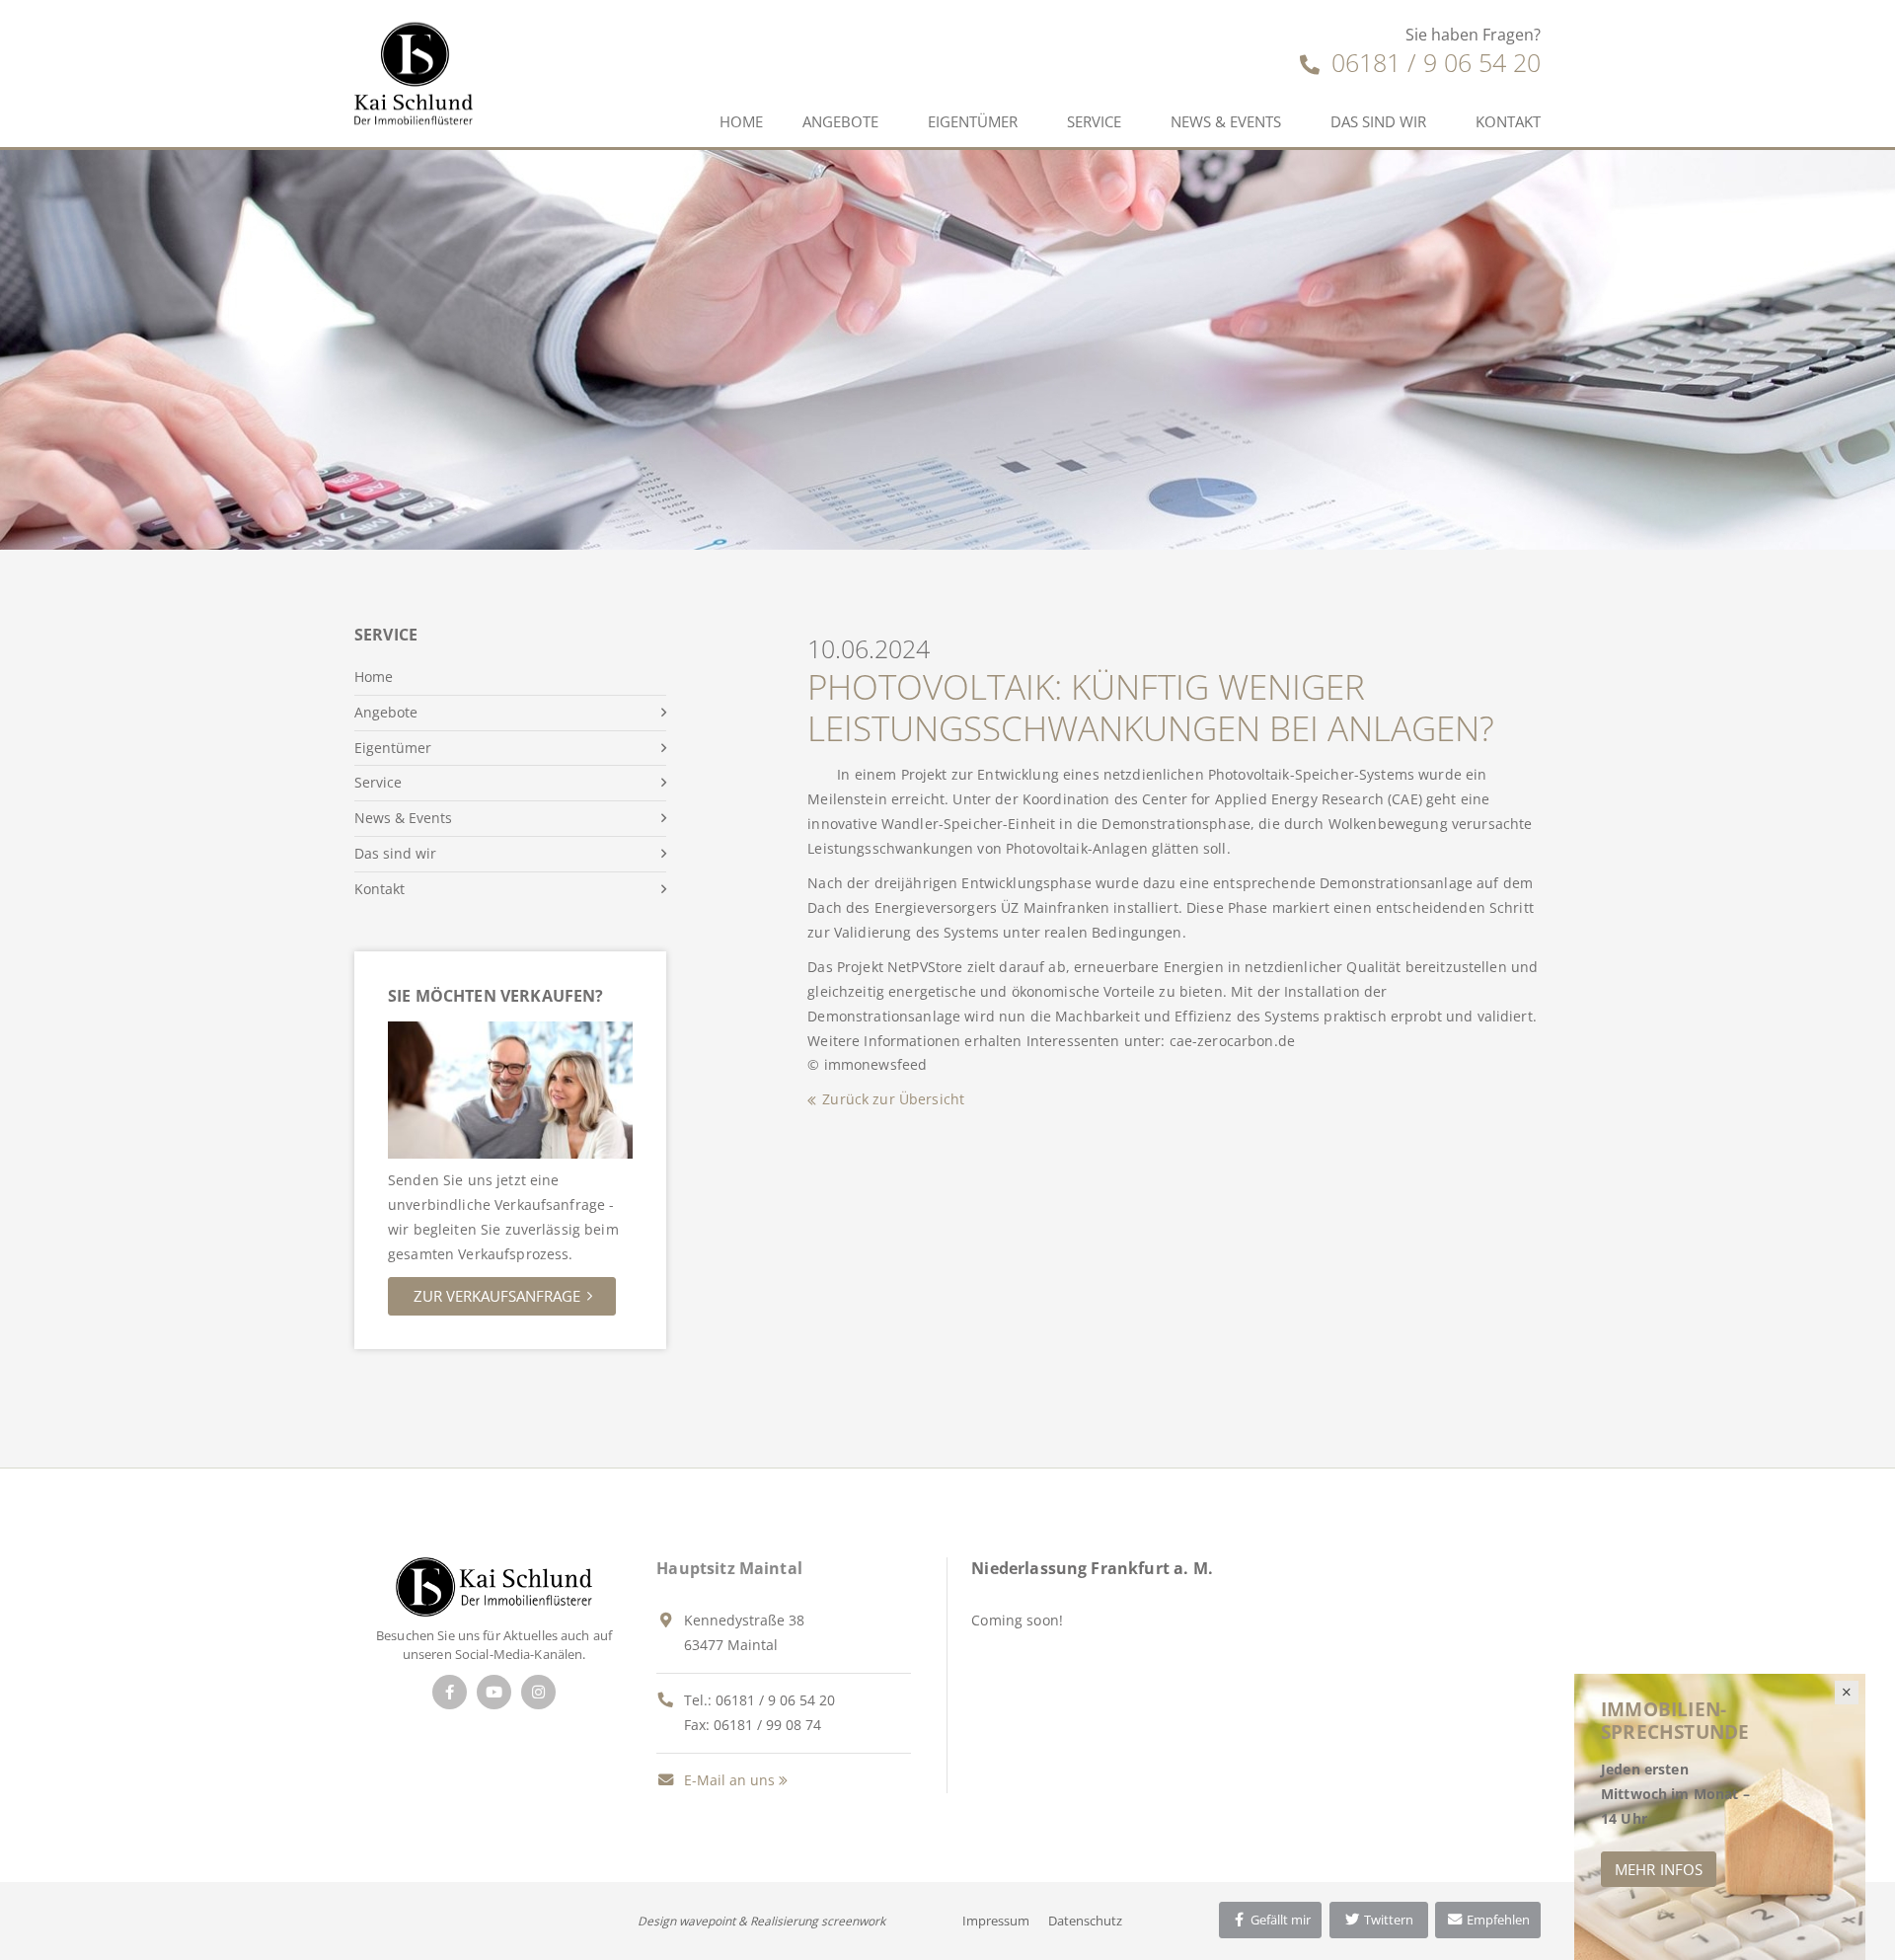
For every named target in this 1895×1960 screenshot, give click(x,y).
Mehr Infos (1659, 1869)
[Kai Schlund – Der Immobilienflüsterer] (494, 1585)
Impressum (996, 1921)
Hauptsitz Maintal (729, 1568)
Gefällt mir (1279, 1920)
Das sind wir (1378, 121)
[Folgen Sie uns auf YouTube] (494, 1692)
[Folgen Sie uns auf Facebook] (450, 1692)
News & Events (1226, 121)
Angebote (840, 121)
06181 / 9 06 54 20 (1433, 62)
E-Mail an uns (727, 1780)
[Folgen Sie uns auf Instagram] (538, 1692)
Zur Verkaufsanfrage (497, 1296)
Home (741, 121)
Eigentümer (973, 121)
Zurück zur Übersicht (893, 1099)
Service (1094, 121)
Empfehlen (1497, 1920)
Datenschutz (1085, 1921)
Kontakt (1508, 121)
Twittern (1387, 1920)
